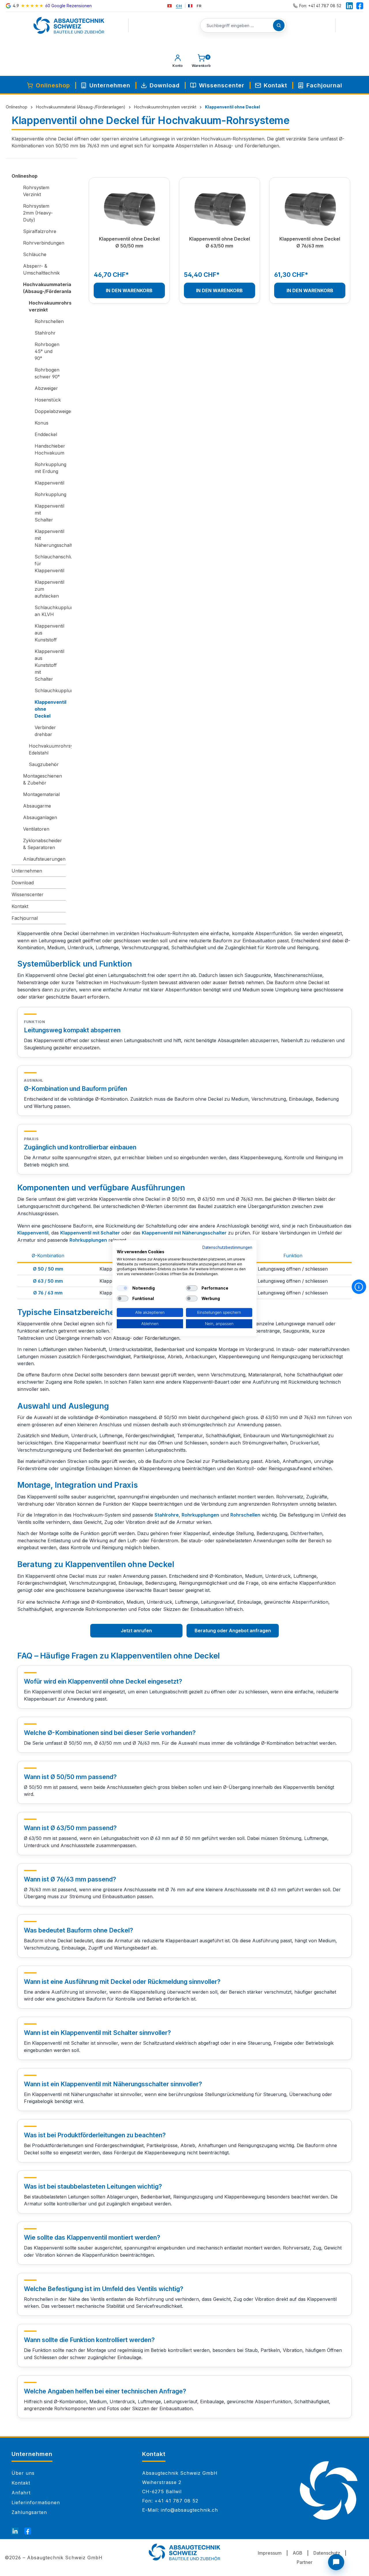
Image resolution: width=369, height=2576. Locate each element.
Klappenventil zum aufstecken (49, 589)
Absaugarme (37, 806)
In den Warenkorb (129, 290)
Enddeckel (46, 434)
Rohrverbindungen (44, 243)
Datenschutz (327, 2553)
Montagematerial (41, 794)
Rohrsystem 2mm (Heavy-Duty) (38, 213)
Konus (42, 423)
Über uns (23, 2473)
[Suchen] (279, 25)
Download (23, 883)
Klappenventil (49, 483)
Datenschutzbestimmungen (227, 1247)
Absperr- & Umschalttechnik (41, 269)
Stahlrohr (45, 333)
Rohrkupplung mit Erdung (50, 468)
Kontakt (20, 906)
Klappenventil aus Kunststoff (49, 633)
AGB (298, 2553)
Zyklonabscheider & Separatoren (43, 844)
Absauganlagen (40, 817)
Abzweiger (46, 388)
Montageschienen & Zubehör (43, 779)
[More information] (359, 1287)
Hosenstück (48, 400)
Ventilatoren (36, 829)
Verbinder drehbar (45, 731)
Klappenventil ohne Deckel (50, 709)
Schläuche (35, 254)
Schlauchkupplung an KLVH (50, 611)
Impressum (270, 2553)
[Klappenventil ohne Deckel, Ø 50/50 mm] (129, 209)
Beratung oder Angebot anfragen (233, 1631)
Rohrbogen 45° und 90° (47, 351)
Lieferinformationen (36, 2502)
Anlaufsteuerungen (44, 859)
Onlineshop (25, 176)
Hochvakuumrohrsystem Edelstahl (47, 749)
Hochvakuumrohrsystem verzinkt (47, 306)
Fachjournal (25, 918)
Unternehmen (27, 871)
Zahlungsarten (29, 2512)
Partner (305, 2562)
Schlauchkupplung (50, 691)
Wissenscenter (28, 894)
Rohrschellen (49, 321)
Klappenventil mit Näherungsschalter (50, 538)
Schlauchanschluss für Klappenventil (50, 564)
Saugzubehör (44, 764)
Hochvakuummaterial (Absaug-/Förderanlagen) (44, 288)
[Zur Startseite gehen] (69, 25)
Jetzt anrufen (136, 1631)
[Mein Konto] (178, 62)
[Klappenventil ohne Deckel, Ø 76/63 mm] (310, 209)
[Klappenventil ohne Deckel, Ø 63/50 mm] (220, 209)
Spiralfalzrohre (40, 231)
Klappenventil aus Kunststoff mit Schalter (49, 665)
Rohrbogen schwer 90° (47, 373)
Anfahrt (21, 2493)
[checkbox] (123, 1288)
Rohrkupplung (50, 494)
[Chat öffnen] (336, 2562)
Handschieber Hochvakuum (50, 449)
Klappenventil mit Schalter (49, 513)
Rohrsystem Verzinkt (36, 191)
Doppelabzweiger (50, 411)
